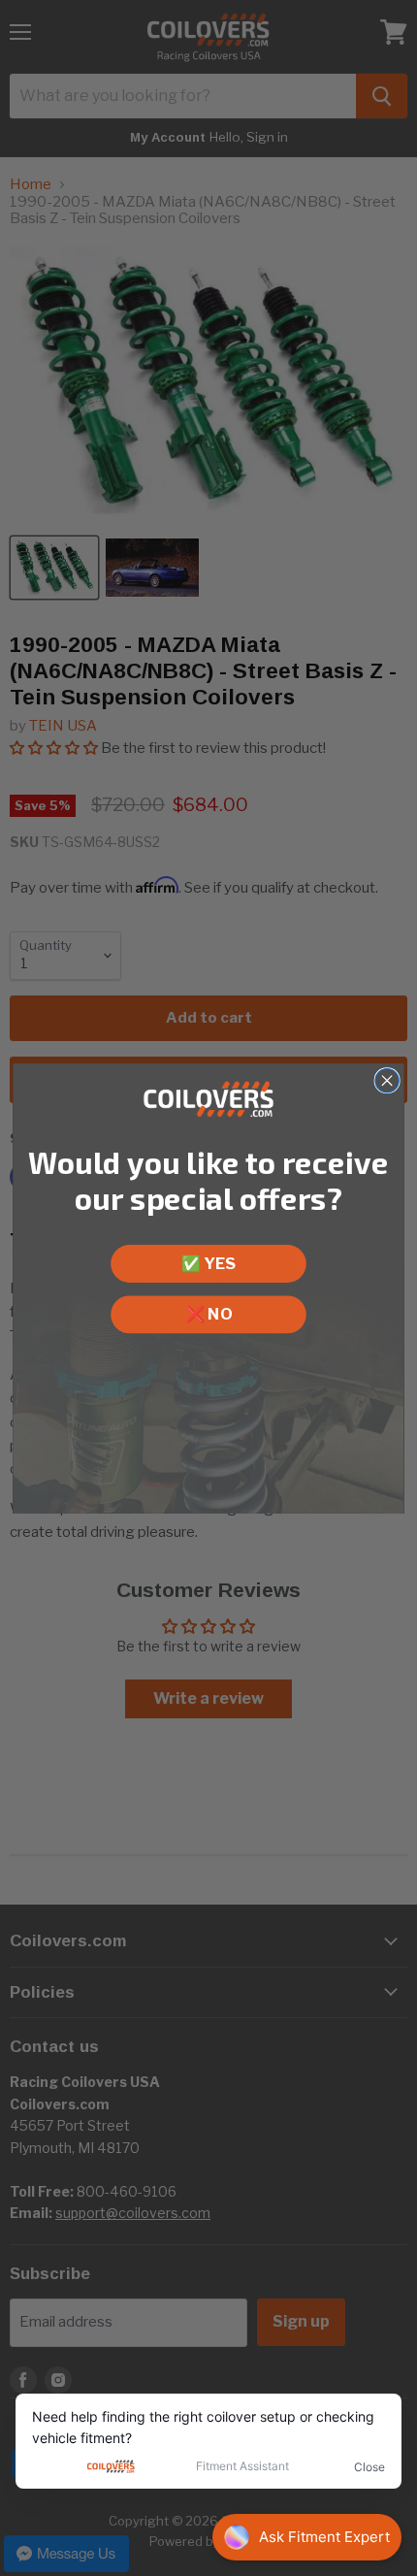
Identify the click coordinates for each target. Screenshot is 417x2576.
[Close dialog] (387, 1080)
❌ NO (208, 1313)
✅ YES (208, 1263)
